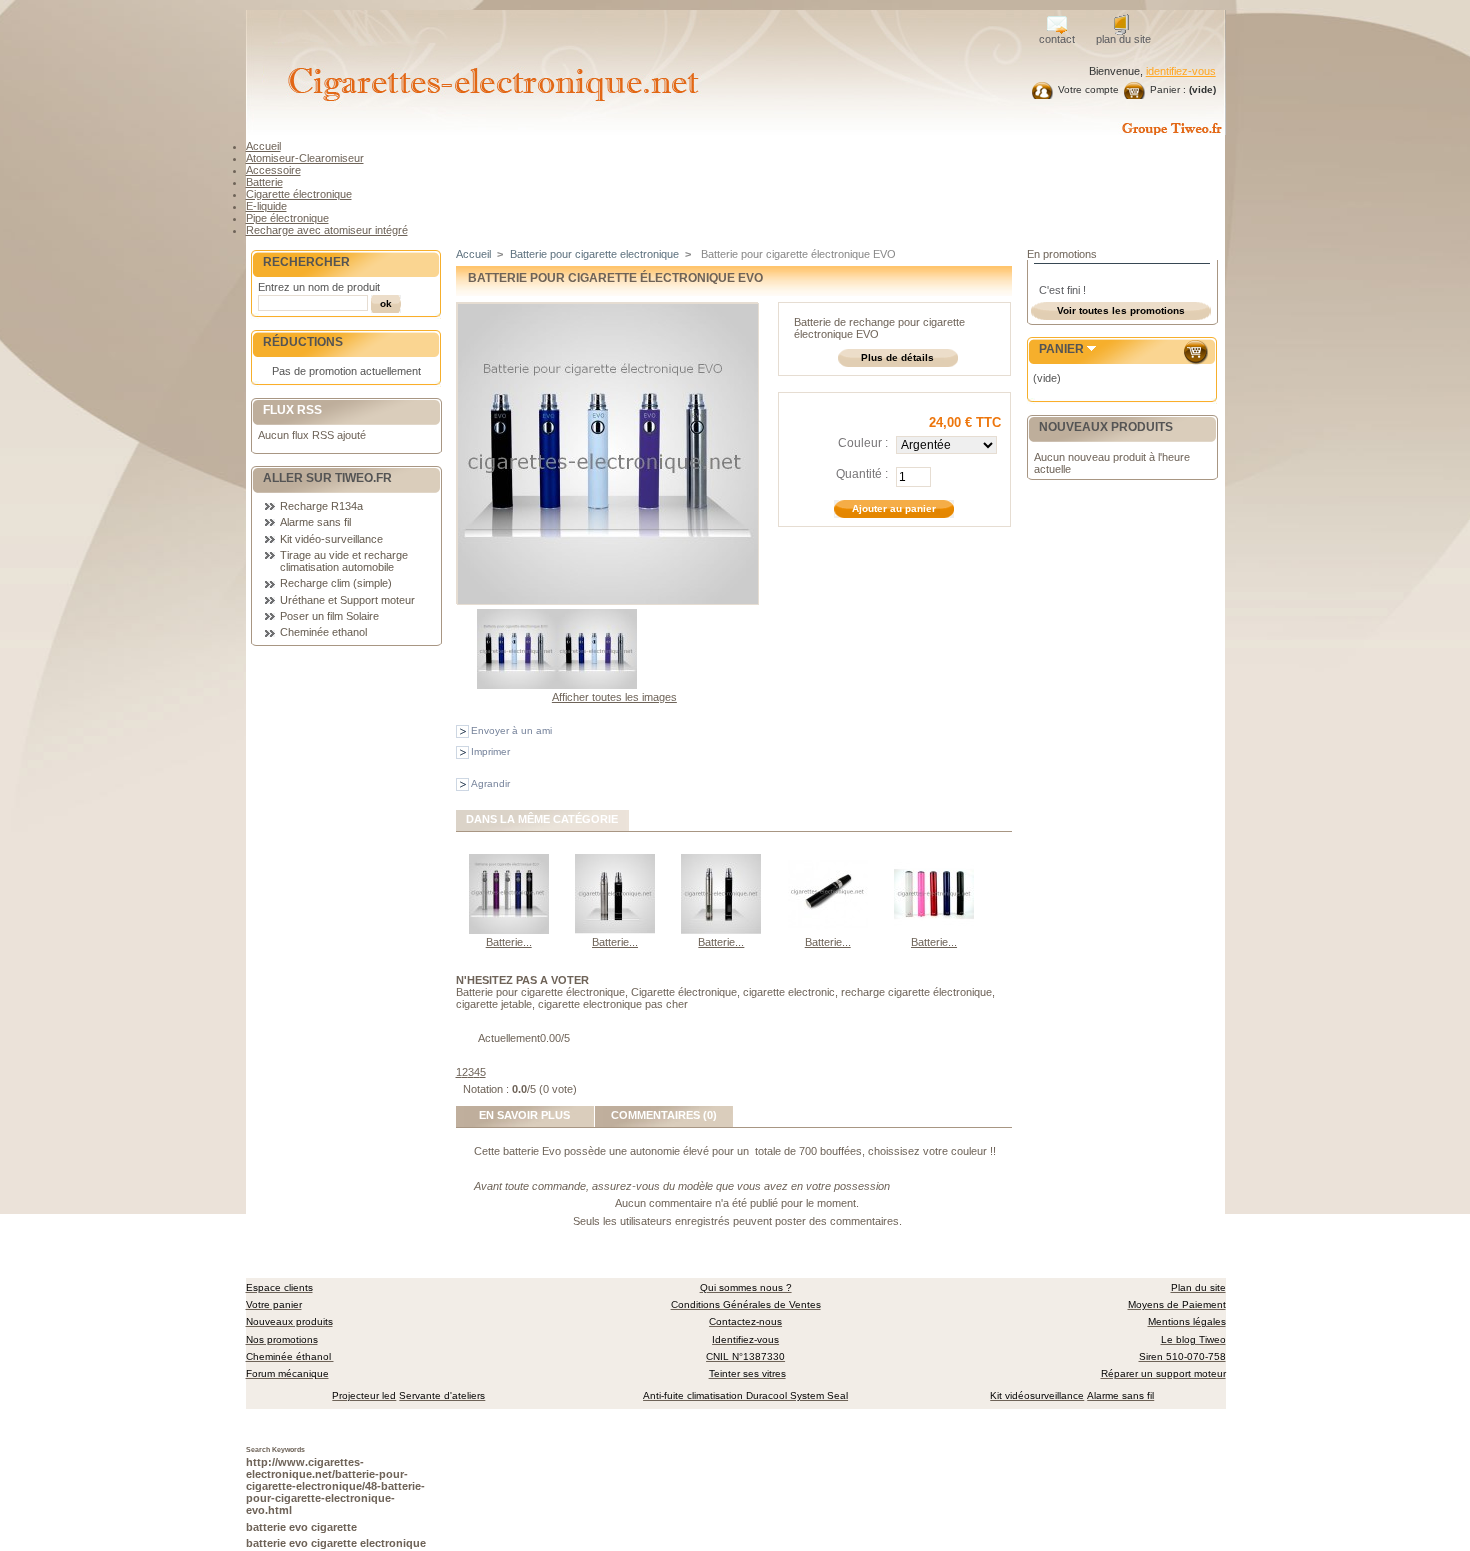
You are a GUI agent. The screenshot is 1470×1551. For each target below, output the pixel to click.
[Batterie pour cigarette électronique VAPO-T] (828, 930)
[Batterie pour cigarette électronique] (934, 930)
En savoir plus (524, 1115)
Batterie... (509, 942)
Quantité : (862, 474)
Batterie (264, 182)
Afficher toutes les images (614, 697)
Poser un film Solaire (329, 616)
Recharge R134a (321, 506)
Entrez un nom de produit (319, 287)
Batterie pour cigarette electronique (594, 254)
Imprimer (490, 751)
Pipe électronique (287, 218)
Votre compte (1088, 89)
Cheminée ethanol (323, 632)
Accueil (263, 146)
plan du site (1123, 39)
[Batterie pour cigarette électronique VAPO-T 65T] (615, 930)
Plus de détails (897, 357)
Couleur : (863, 443)
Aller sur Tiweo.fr (327, 478)
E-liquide (266, 206)
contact (1057, 39)
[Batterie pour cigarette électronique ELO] (509, 930)
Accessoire (273, 170)
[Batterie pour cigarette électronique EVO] (517, 685)
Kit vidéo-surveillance (331, 539)
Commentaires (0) (664, 1115)
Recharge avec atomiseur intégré (327, 230)
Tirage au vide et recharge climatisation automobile (344, 561)
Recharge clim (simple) (336, 583)
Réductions (303, 342)
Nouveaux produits (1106, 427)
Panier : (1168, 89)
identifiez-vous (1181, 71)
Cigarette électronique (299, 194)
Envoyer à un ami (511, 730)
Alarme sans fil (315, 522)
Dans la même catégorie (542, 819)
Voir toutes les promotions (1121, 310)
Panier (1061, 349)
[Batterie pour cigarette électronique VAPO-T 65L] (721, 930)
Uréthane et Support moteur (347, 600)
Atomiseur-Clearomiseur (305, 158)
